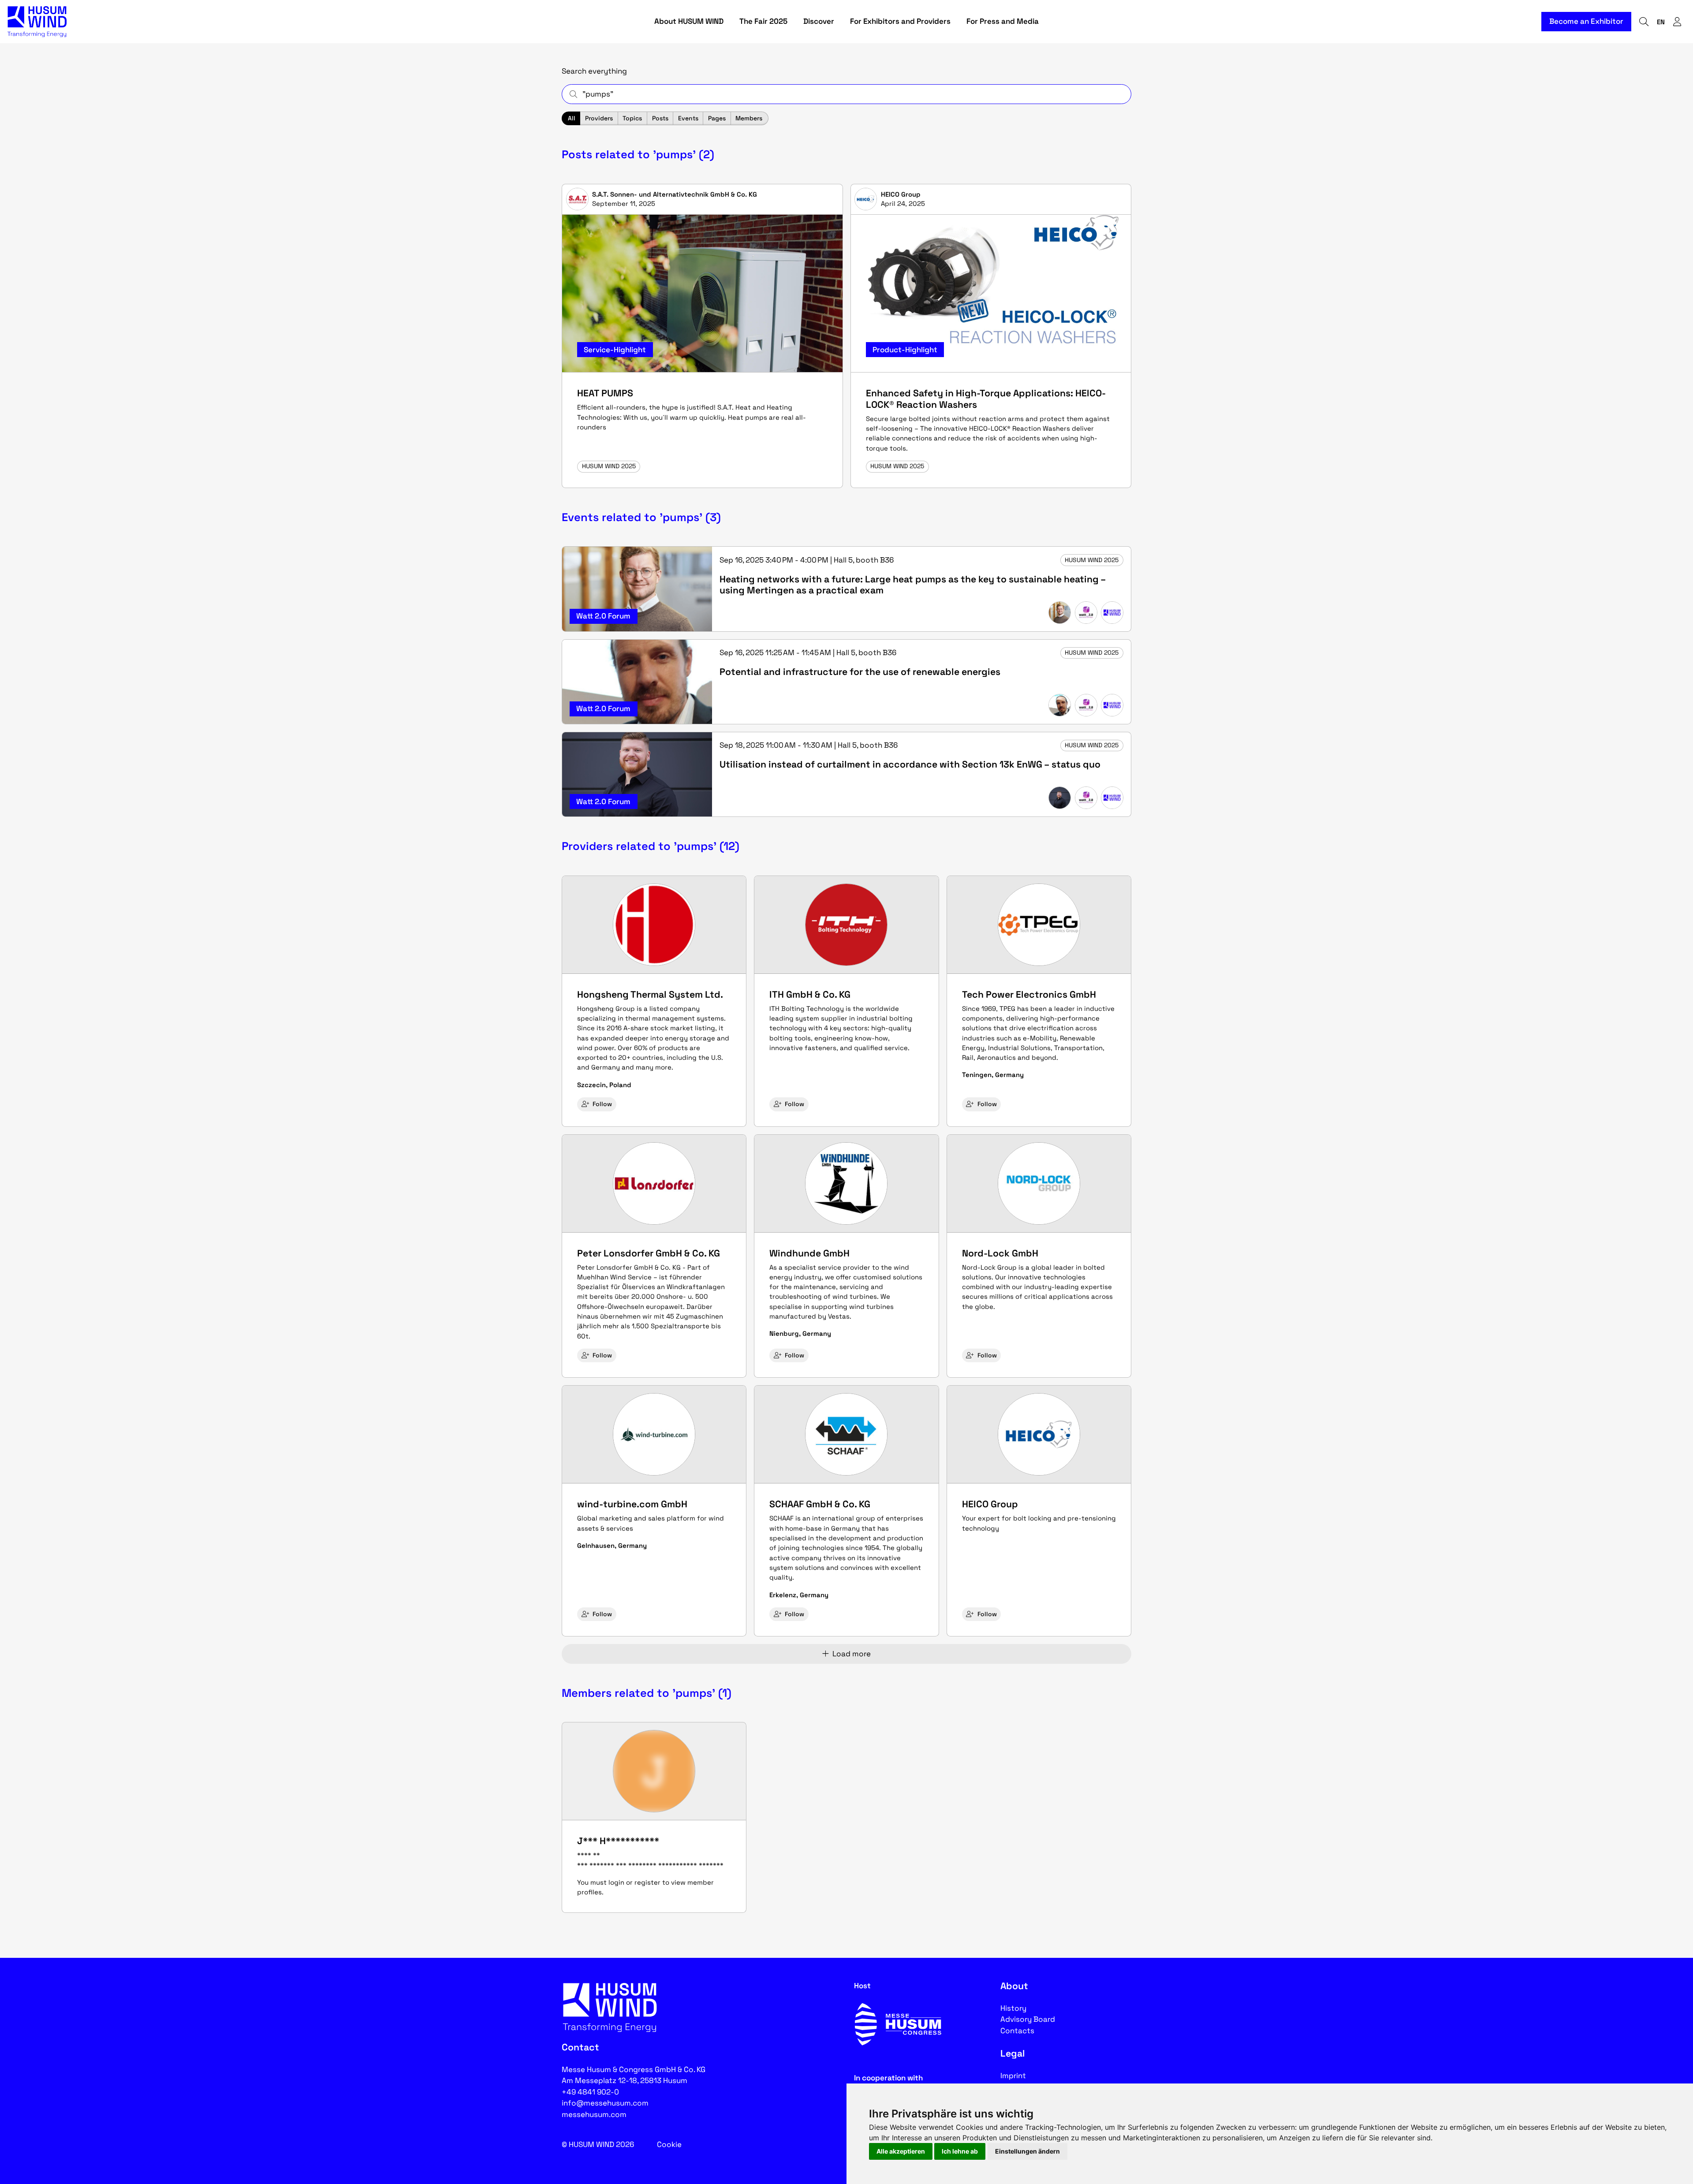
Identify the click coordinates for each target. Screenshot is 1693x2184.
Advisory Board (1028, 2019)
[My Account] (1677, 22)
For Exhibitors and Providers (900, 21)
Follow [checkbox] (602, 1104)
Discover (819, 21)
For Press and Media (1003, 21)
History (1013, 2008)
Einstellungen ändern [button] (1027, 2151)
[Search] (1644, 22)
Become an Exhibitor (1586, 21)
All (572, 118)
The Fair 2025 (763, 21)
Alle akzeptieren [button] (901, 2151)
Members (749, 118)
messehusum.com (594, 2114)
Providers (599, 118)
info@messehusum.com (605, 2103)
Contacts (1017, 2031)
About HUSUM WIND (689, 21)
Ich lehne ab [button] (960, 2151)
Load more (852, 1654)
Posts (660, 118)
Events (688, 118)
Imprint (1013, 2076)
